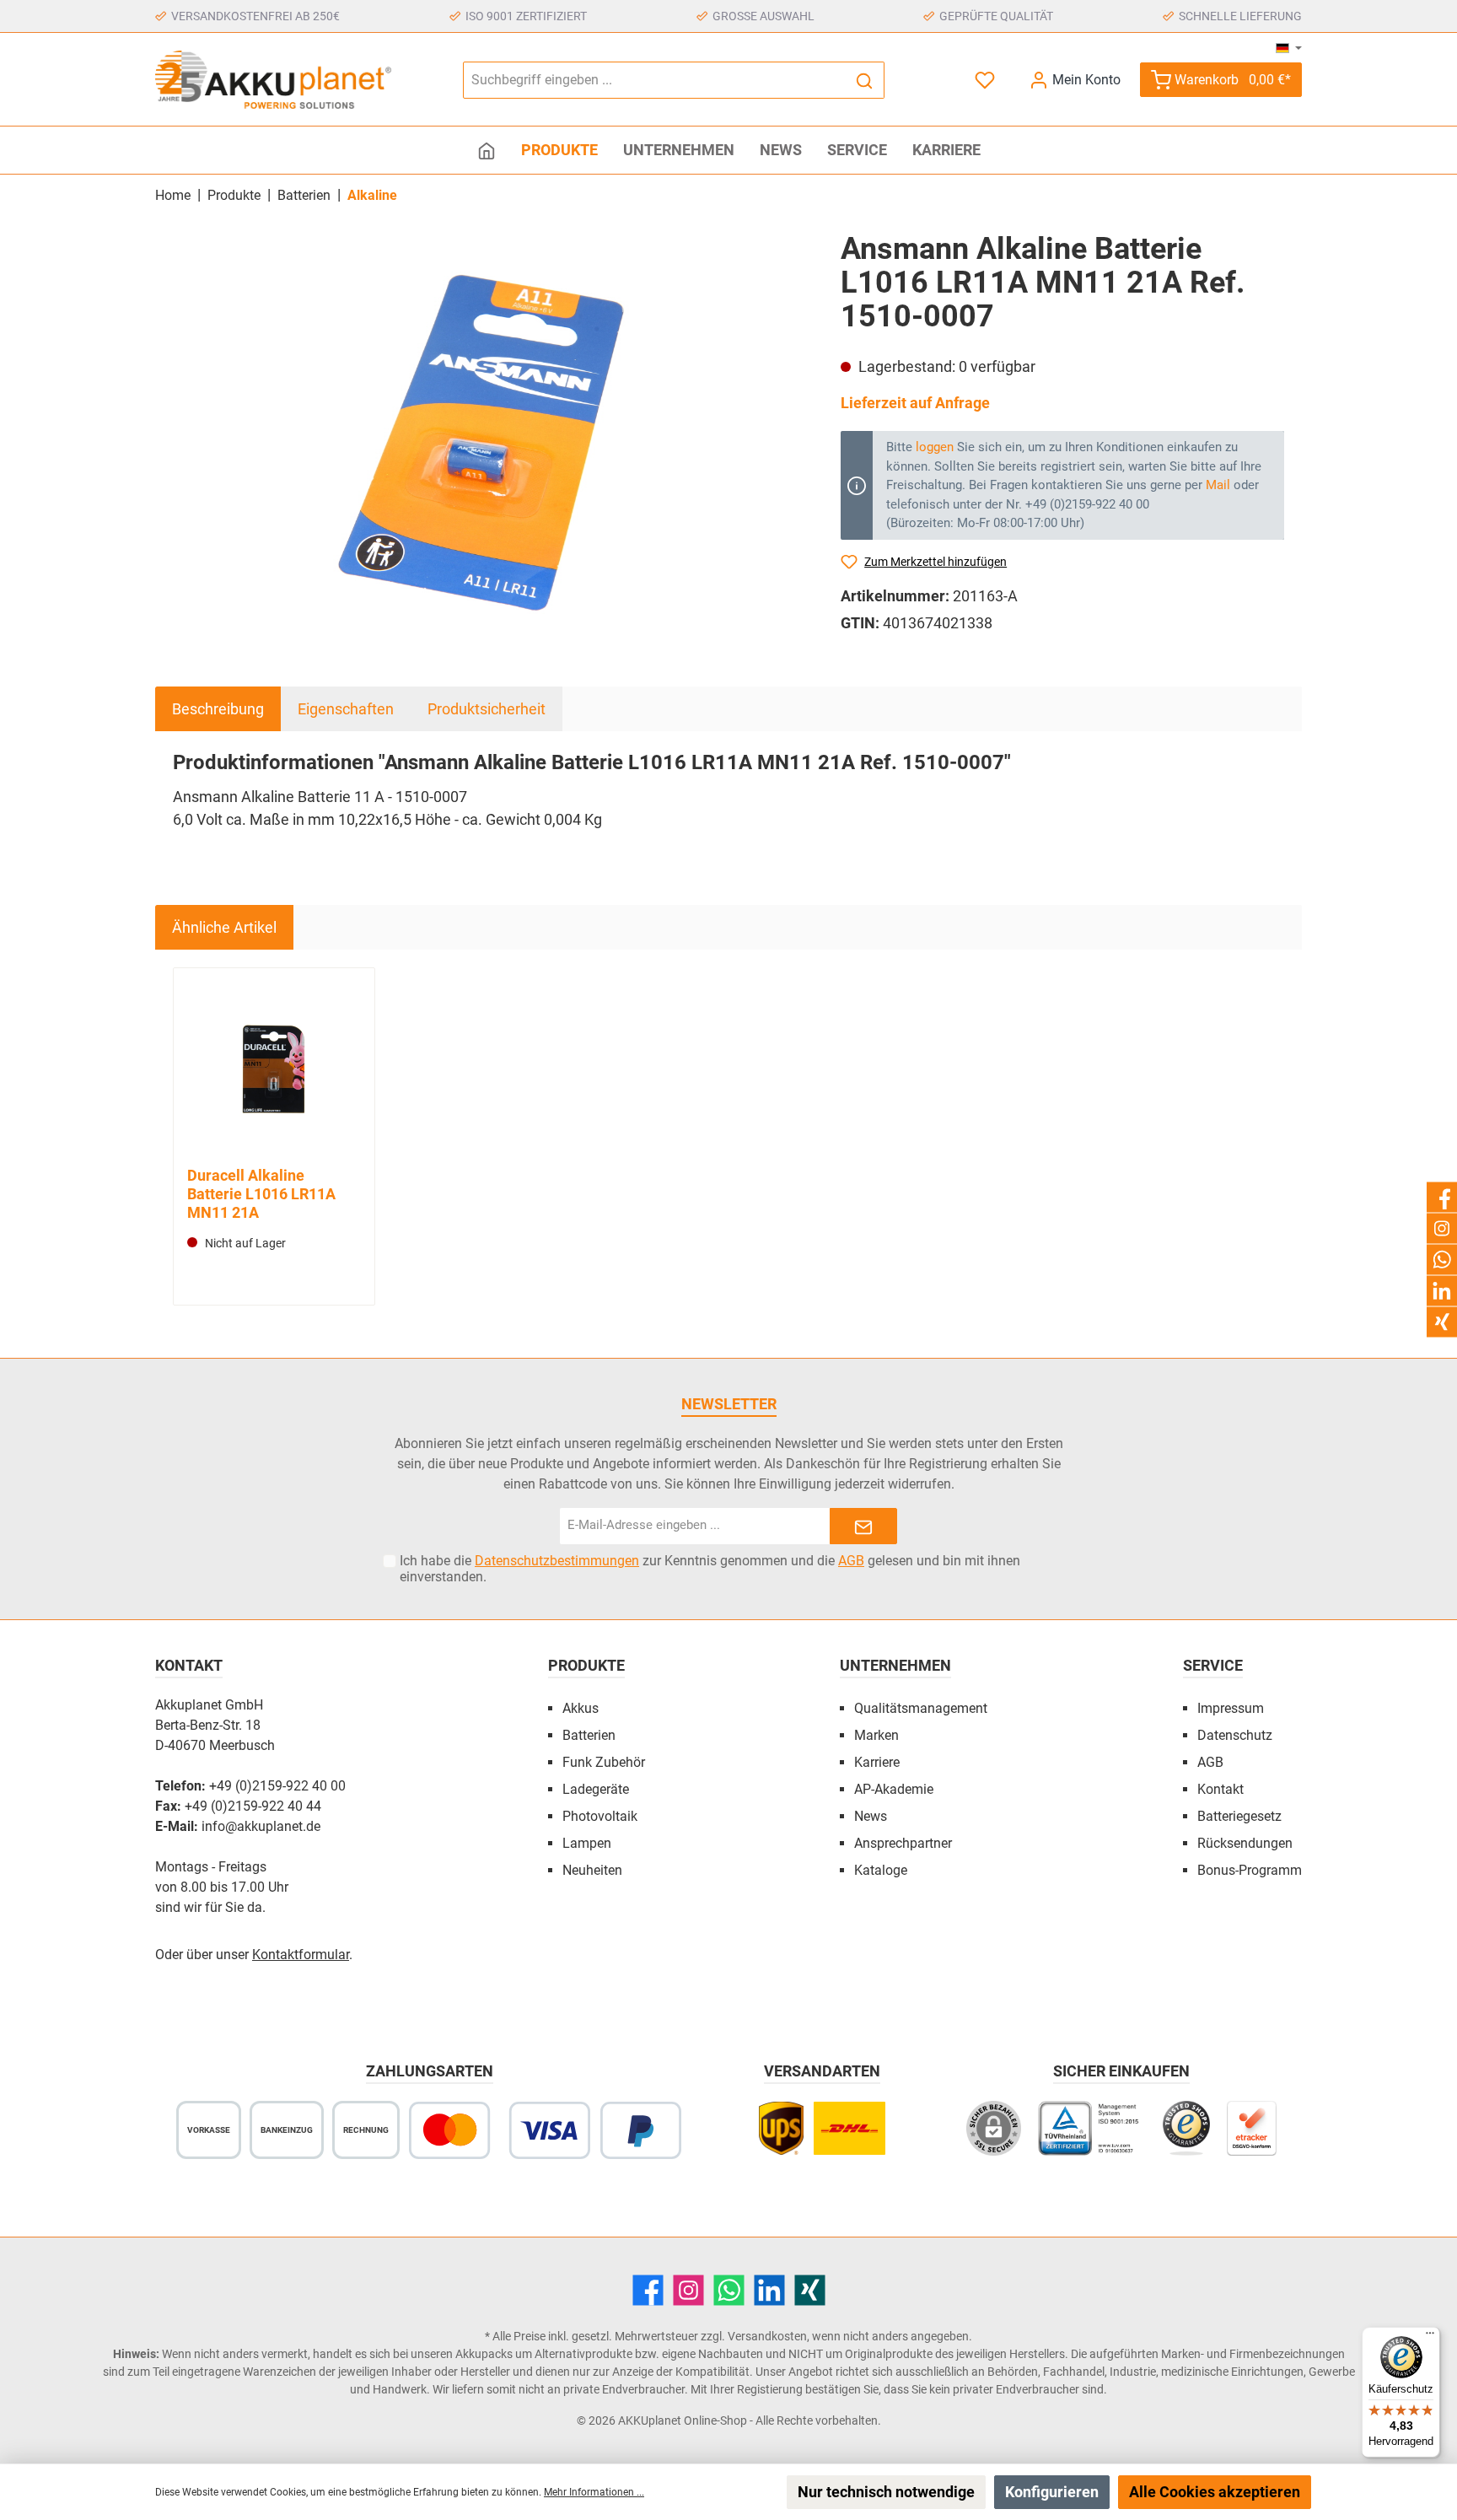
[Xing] (810, 2290)
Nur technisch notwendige (886, 2492)
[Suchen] (865, 80)
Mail (1218, 485)
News (871, 1816)
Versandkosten (767, 2336)
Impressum (1231, 1708)
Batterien (589, 1735)
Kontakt (1220, 1789)
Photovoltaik (600, 1816)
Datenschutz (1235, 1735)
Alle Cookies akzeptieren (1215, 2492)
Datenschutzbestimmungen (557, 1561)
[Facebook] (648, 2290)
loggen (935, 447)
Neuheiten (592, 1870)
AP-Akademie (894, 1789)
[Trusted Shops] (1186, 2137)
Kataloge (881, 1870)
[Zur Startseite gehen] (273, 80)
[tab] (218, 709)
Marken (876, 1735)
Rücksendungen (1245, 1843)
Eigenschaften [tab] (346, 709)
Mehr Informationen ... (594, 2492)
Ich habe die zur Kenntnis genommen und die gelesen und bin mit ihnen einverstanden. (710, 1569)
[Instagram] (688, 2290)
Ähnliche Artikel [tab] (224, 927)
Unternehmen (895, 1665)
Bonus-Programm (1250, 1870)
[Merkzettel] (987, 80)
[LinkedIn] (769, 2290)
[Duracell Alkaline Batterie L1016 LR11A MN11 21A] (274, 1069)
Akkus (581, 1708)
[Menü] (1430, 2337)
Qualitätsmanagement (921, 1708)
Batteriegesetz (1239, 1816)
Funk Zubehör (604, 1762)
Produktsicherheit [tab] (487, 709)
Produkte (586, 1665)
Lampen (587, 1843)
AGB (851, 1561)
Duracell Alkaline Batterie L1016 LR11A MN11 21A (261, 1194)
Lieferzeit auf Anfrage (915, 403)
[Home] (487, 150)
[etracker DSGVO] (1252, 2137)
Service (1213, 1665)
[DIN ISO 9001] (1092, 2137)
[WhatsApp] (729, 2290)
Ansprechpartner (903, 1843)
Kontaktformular (301, 1955)
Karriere (877, 1762)
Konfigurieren (1052, 2492)
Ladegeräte (596, 1789)
